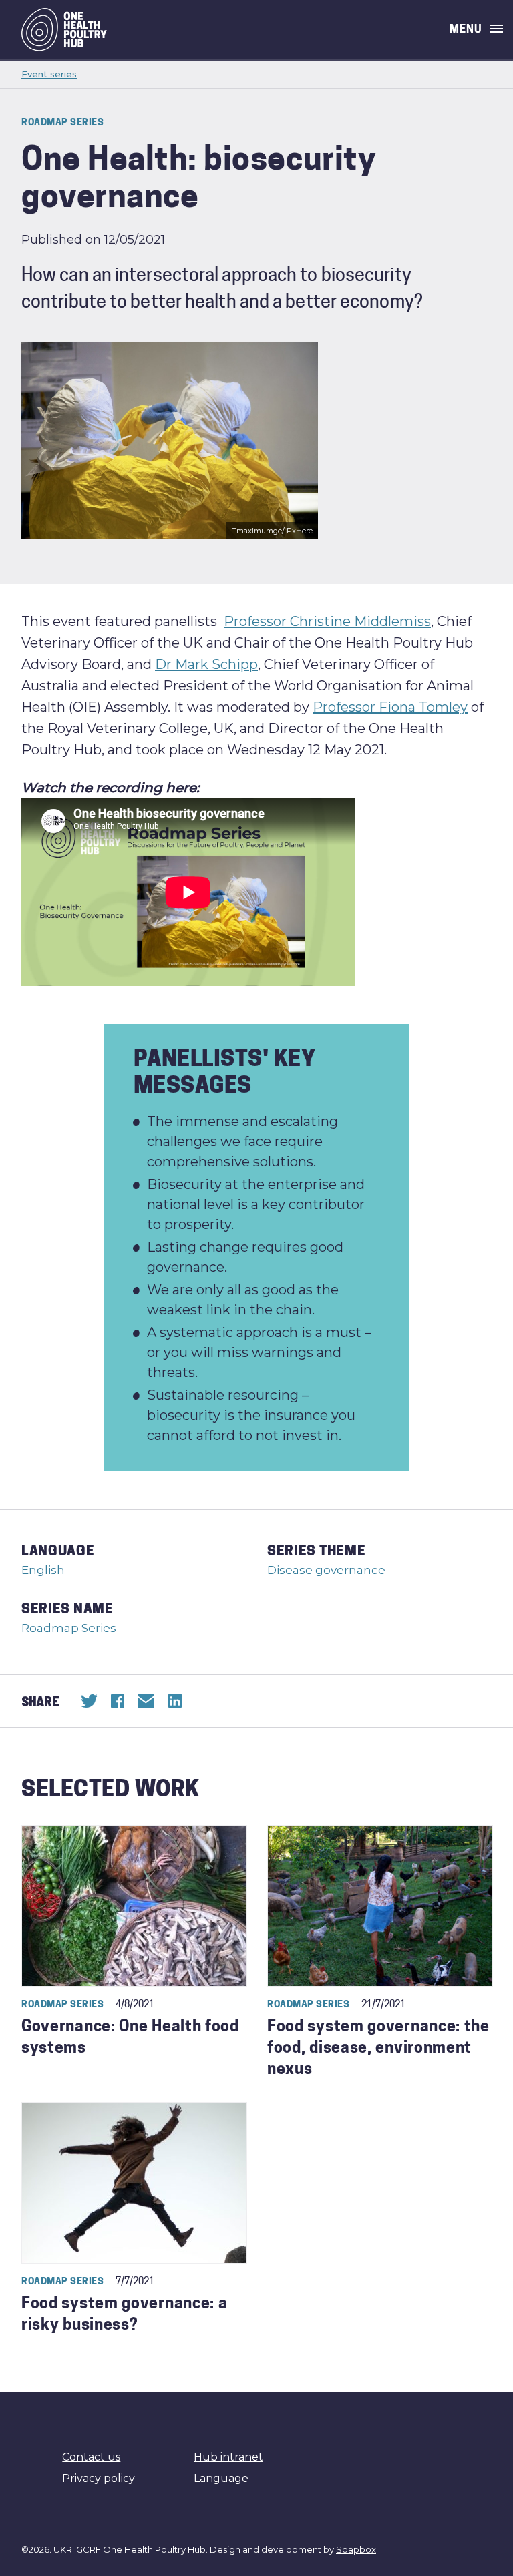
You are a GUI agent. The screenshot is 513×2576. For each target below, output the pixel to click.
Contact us (91, 2457)
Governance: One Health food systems (130, 2038)
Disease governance (326, 1570)
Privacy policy (99, 2478)
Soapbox (356, 2549)
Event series (49, 74)
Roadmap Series (69, 1628)
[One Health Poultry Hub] (64, 30)
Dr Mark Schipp (206, 664)
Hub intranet (228, 2457)
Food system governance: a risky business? (125, 2315)
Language (221, 2478)
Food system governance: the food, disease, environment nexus (378, 2049)
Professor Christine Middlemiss (327, 621)
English (43, 1570)
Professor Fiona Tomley (390, 707)
